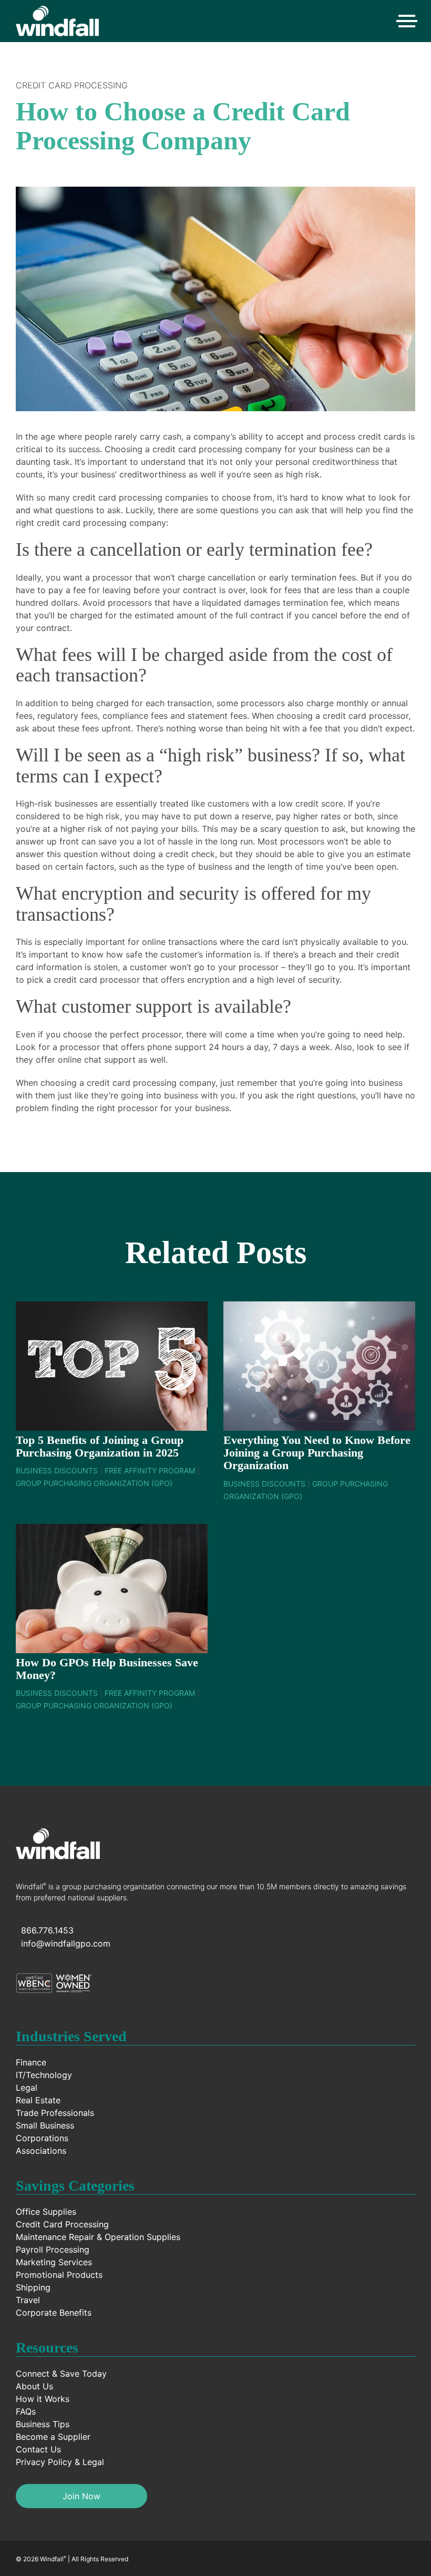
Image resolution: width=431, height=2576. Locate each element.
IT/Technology (44, 2075)
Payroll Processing (53, 2249)
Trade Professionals (55, 2113)
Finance (31, 2062)
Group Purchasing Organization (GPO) (94, 1483)
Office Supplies (46, 2212)
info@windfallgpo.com (66, 1943)
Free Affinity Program (150, 1470)
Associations (41, 2151)
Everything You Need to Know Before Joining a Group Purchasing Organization (317, 1453)
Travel (28, 2300)
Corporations (42, 2138)
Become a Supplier (53, 2437)
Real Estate (38, 2100)
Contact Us (38, 2449)
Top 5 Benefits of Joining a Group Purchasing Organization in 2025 (100, 1446)
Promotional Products (59, 2275)
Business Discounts (57, 1470)
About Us (34, 2386)
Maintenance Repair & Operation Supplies (98, 2237)
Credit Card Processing (72, 85)
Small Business (45, 2125)
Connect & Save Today (61, 2374)
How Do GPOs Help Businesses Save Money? (107, 1669)
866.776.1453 (47, 1930)
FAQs (26, 2411)
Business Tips (43, 2424)
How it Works (43, 2399)
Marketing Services (54, 2262)
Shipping (33, 2287)
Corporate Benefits (54, 2313)
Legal (27, 2088)
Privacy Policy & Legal (60, 2462)
